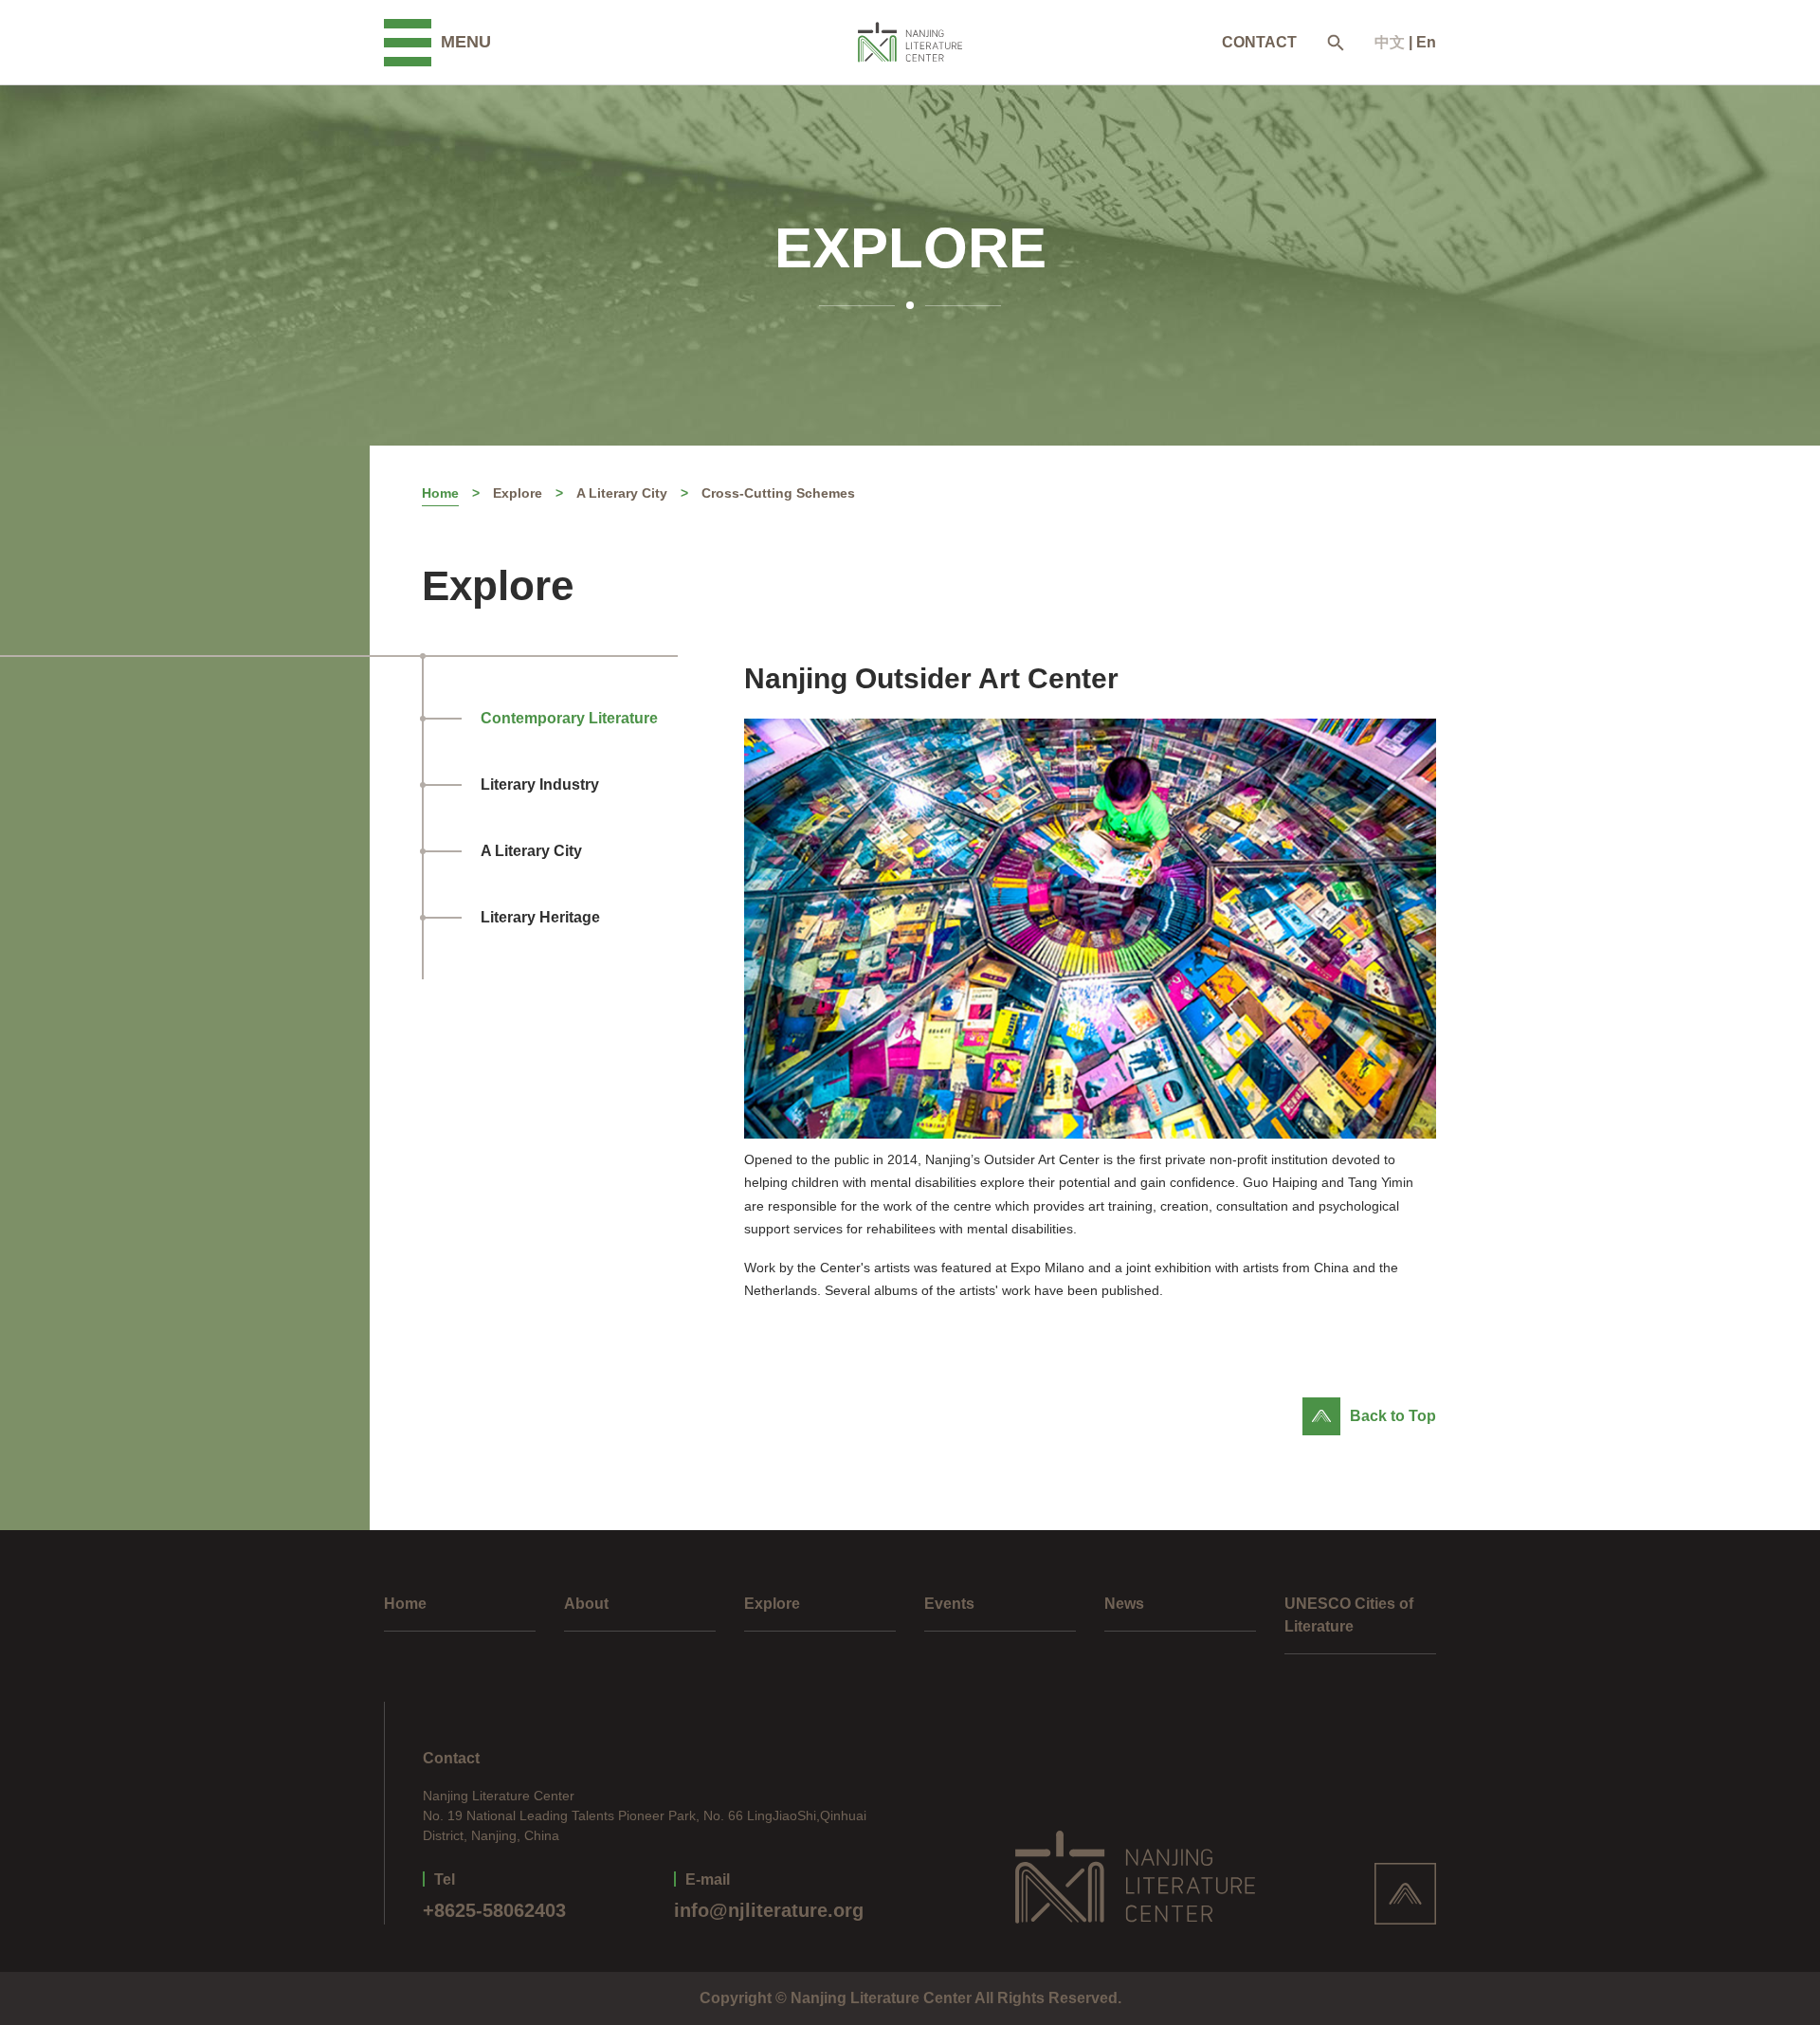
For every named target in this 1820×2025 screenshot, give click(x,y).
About (586, 1604)
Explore (518, 493)
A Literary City (622, 493)
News (1124, 1604)
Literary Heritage (540, 917)
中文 (1390, 42)
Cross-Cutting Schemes (778, 493)
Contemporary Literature (569, 718)
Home (440, 493)
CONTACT (1259, 43)
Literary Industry (540, 784)
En (1426, 42)
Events (949, 1604)
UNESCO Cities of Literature (1349, 1615)
